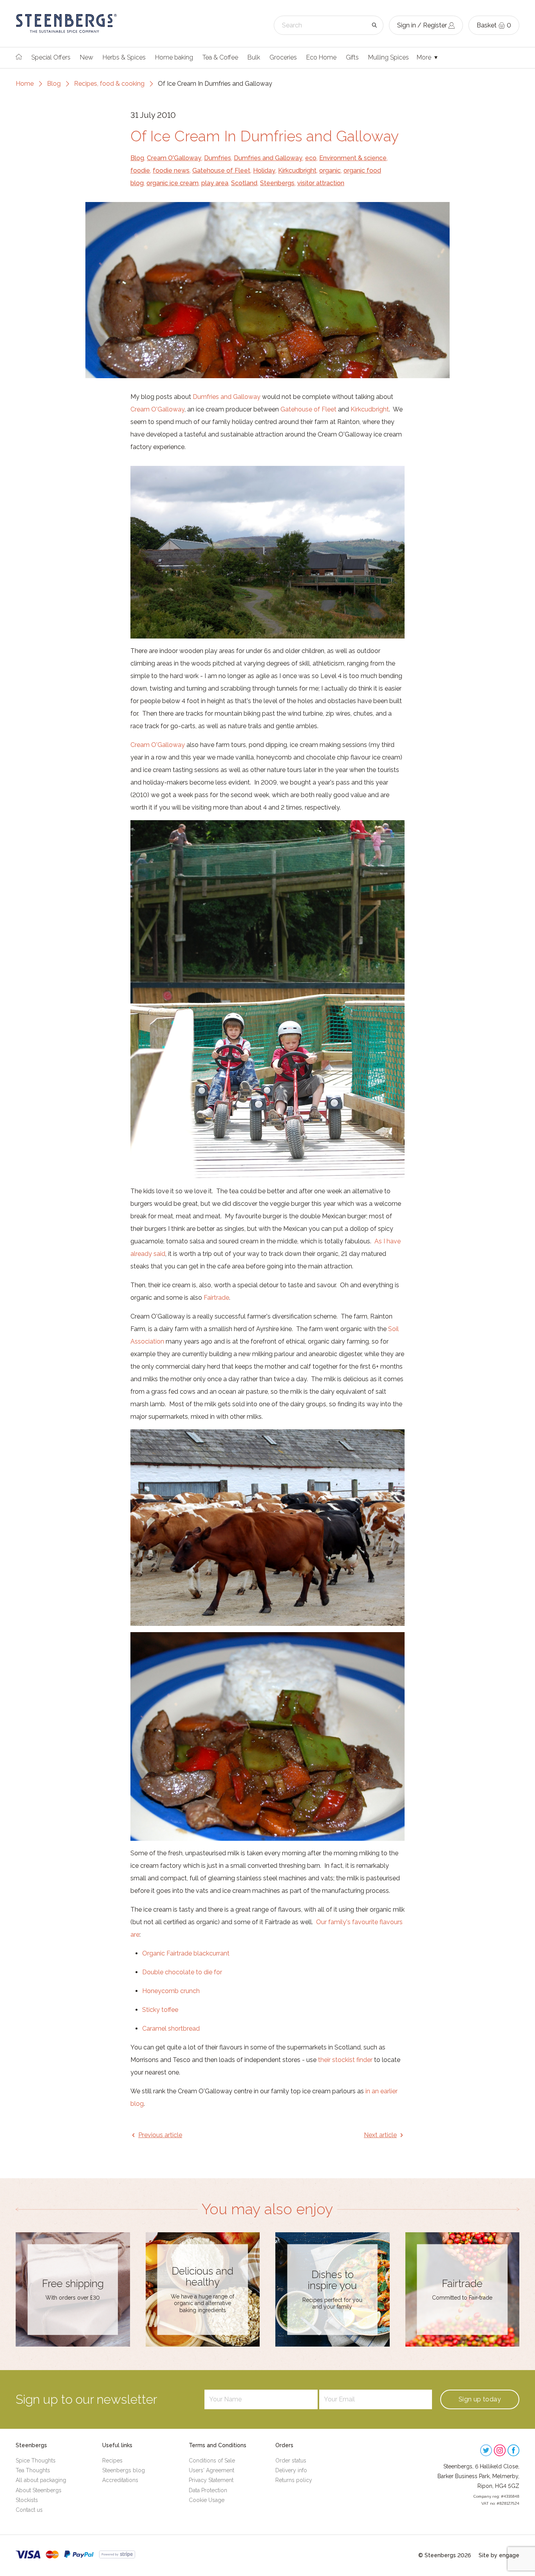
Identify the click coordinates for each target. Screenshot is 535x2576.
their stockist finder (345, 2060)
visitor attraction (321, 183)
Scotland (244, 183)
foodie (140, 170)
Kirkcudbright (297, 170)
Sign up (480, 2399)
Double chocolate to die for (182, 1972)
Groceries (283, 57)
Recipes (112, 2461)
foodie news (171, 170)
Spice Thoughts (36, 2461)
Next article (380, 2135)
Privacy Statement (211, 2480)
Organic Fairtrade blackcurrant (186, 1953)
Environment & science (353, 158)
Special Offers (51, 57)
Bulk (254, 57)
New (87, 57)
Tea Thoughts (33, 2470)
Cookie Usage (207, 2500)
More (425, 57)
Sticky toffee (160, 2010)
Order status (291, 2461)
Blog (54, 84)
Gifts (352, 57)
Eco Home (321, 57)
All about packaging (41, 2480)
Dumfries (218, 158)
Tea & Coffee (220, 57)
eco (311, 158)
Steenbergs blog (124, 2470)
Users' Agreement (211, 2470)
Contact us (29, 2510)
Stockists (27, 2500)
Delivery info (291, 2470)
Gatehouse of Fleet (221, 170)
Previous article (160, 2135)
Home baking (174, 57)
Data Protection (208, 2490)
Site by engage (499, 2555)
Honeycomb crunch (171, 1991)
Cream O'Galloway (174, 158)
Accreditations (120, 2480)
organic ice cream (173, 183)
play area (215, 183)
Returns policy (294, 2480)
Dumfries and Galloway (268, 158)
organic (330, 170)
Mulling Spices (389, 57)
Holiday (264, 170)
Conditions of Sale (212, 2461)
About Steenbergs (39, 2490)
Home (25, 84)
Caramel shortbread (171, 2029)
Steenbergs (277, 183)
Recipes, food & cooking (109, 84)
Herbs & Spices (124, 57)
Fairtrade (216, 1298)
